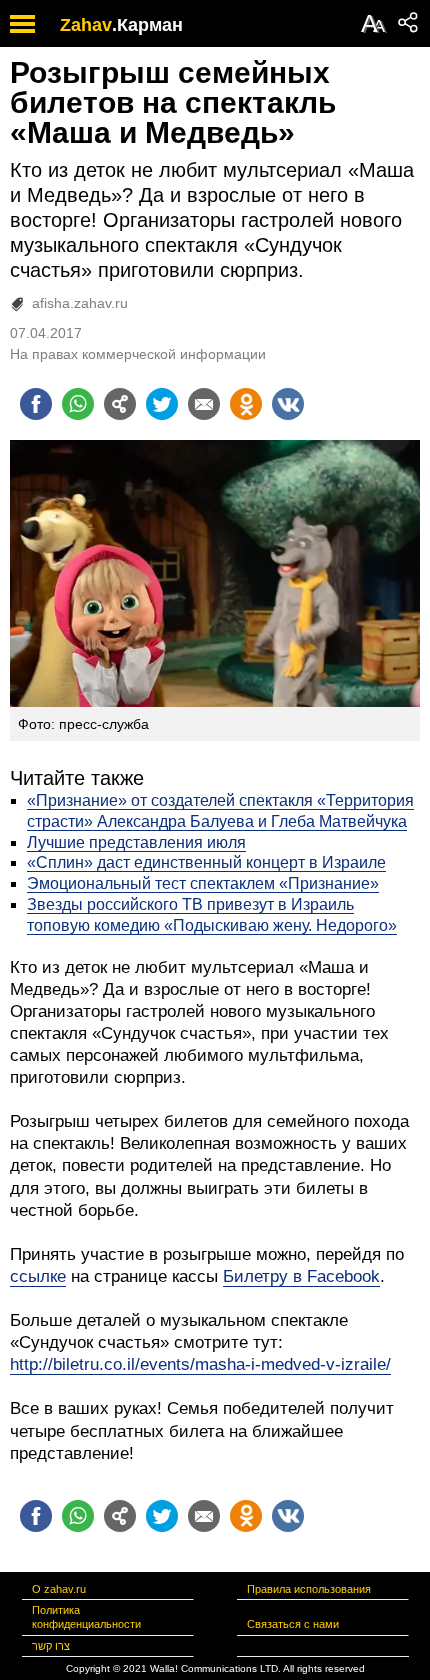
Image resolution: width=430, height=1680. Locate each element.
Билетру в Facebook (301, 1276)
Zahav (86, 25)
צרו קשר (51, 1646)
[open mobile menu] (22, 23)
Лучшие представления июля (136, 842)
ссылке (38, 1276)
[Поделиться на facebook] (36, 404)
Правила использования (309, 1589)
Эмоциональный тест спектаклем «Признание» (203, 883)
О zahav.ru (59, 1589)
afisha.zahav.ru (80, 303)
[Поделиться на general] (120, 404)
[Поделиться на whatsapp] (78, 404)
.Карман (147, 25)
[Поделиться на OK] (246, 404)
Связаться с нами (293, 1624)
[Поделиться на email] (204, 404)
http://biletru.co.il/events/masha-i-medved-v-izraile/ (200, 1364)
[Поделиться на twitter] (162, 404)
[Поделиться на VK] (288, 404)
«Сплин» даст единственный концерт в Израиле (206, 862)
